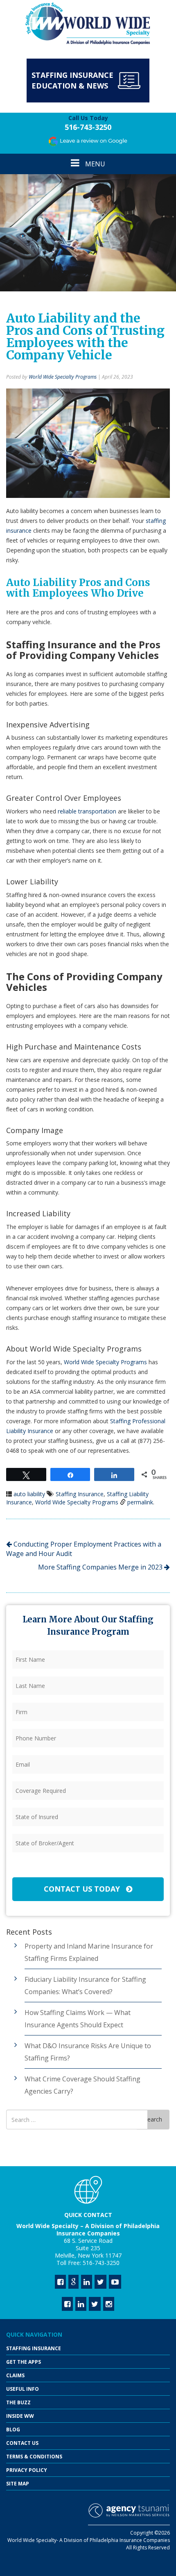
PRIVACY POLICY (27, 2470)
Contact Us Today (83, 1889)
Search (153, 2119)
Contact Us (22, 2443)
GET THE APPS (24, 2362)
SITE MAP (18, 2484)
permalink (140, 1502)
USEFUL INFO (23, 2389)
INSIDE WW (20, 2416)
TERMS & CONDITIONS (34, 2457)
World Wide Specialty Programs (63, 377)
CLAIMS (15, 2375)
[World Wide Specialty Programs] (88, 24)
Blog (13, 2429)
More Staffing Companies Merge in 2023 (101, 1567)
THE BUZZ (18, 2402)
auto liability (29, 1494)
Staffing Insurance (80, 1494)
